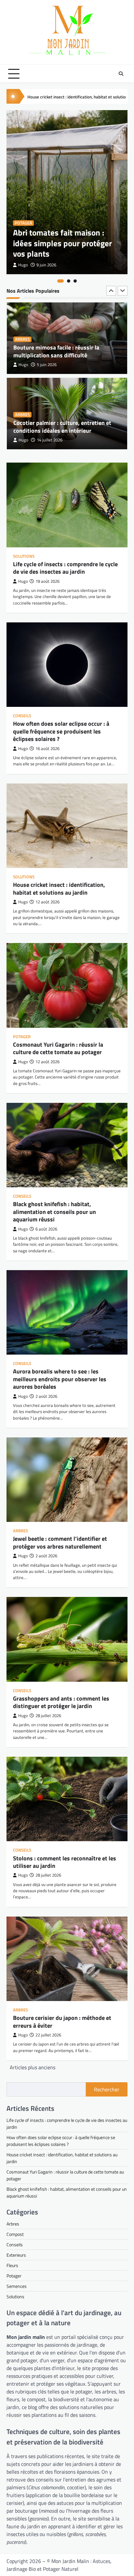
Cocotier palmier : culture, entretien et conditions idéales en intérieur (62, 351)
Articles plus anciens (33, 2067)
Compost (15, 2234)
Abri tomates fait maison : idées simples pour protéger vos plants (62, 243)
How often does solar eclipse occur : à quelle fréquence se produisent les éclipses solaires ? (61, 731)
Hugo (23, 265)
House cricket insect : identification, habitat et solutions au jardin (59, 888)
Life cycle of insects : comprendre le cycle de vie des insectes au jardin (65, 568)
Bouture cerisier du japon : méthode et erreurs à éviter (62, 2021)
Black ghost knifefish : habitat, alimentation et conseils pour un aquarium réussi (54, 1212)
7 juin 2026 (47, 440)
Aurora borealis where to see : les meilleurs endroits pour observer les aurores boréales (60, 1379)
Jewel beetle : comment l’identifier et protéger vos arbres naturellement (60, 1542)
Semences (17, 2286)
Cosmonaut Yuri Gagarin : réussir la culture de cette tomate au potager (58, 1048)
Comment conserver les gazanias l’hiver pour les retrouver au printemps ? (64, 427)
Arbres (22, 339)
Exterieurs (16, 2255)
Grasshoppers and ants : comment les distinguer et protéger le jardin (61, 1702)
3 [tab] (75, 281)
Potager (23, 223)
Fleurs (22, 415)
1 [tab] (60, 281)
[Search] (121, 74)
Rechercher (107, 2089)
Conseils (22, 716)
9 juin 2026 (46, 265)
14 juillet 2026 (50, 365)
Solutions (24, 556)
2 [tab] (69, 281)
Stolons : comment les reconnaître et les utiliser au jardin (65, 1862)
